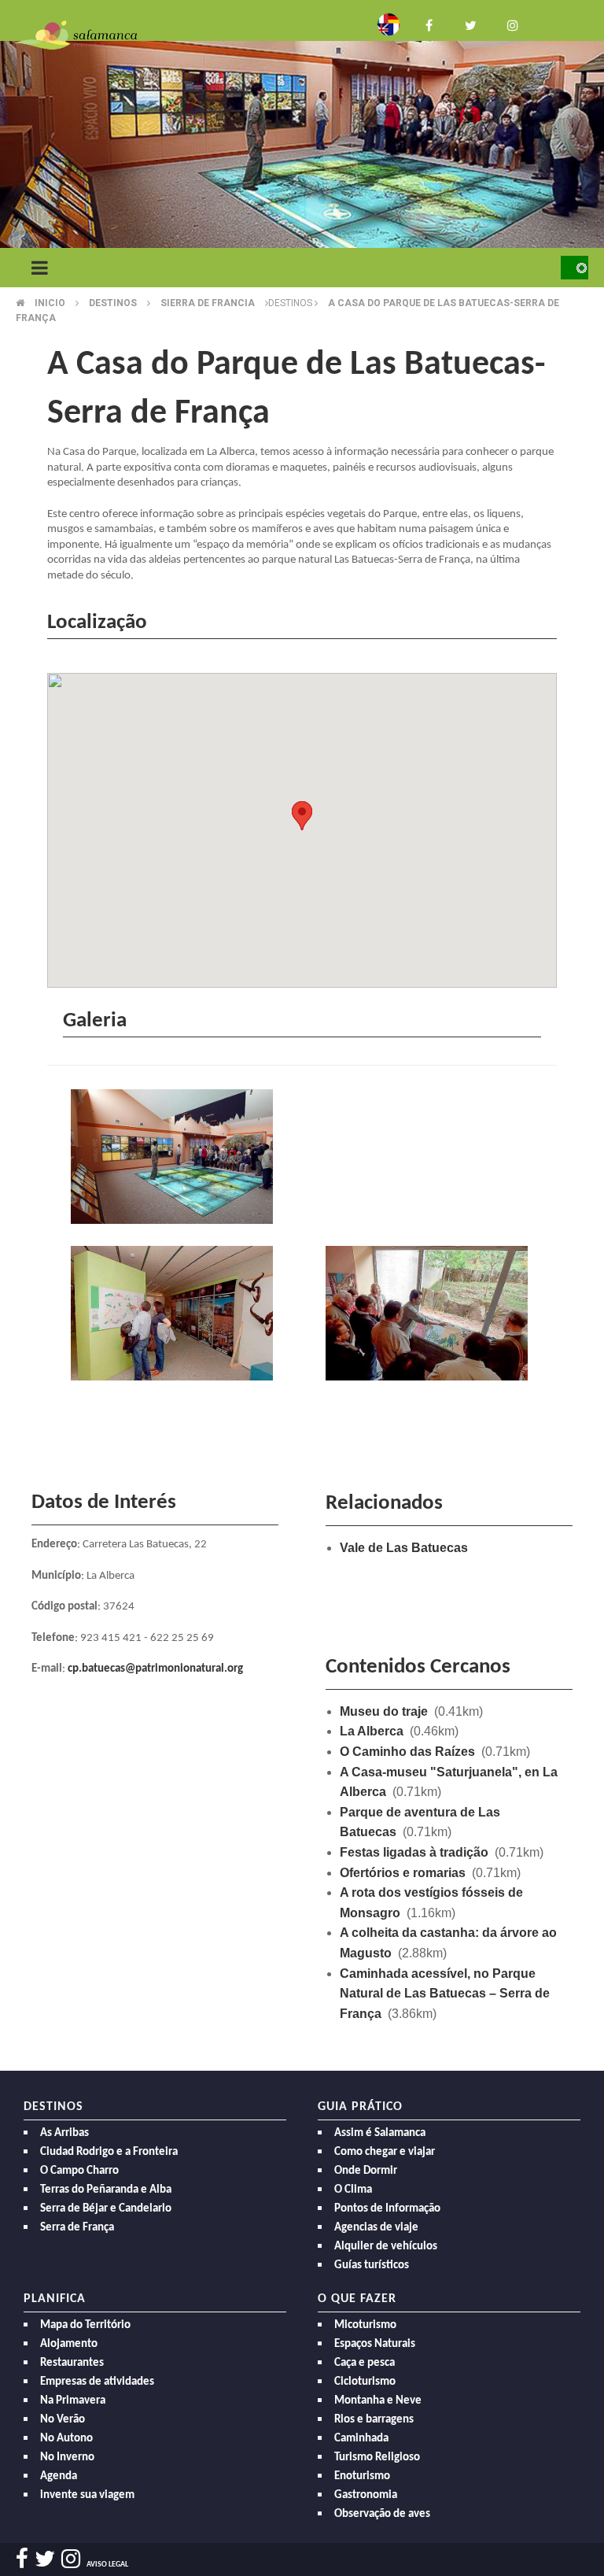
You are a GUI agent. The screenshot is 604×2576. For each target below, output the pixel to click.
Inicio (50, 303)
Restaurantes (72, 2363)
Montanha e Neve (378, 2401)
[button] (302, 816)
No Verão (63, 2420)
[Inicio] (76, 34)
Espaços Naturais (375, 2344)
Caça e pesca (365, 2363)
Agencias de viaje (376, 2228)
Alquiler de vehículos (386, 2247)
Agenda (59, 2476)
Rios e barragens (374, 2420)
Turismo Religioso (377, 2458)
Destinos (113, 303)
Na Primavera (73, 2401)
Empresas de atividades (97, 2382)
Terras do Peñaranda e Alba (106, 2190)
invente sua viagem (87, 2495)
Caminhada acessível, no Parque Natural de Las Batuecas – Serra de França (445, 1994)
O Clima (353, 2190)
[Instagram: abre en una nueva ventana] (511, 24)
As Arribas (64, 2133)
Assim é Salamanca (380, 2133)
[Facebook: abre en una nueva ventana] (429, 24)
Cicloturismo (365, 2382)
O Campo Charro (79, 2171)
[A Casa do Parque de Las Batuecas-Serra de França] (175, 1159)
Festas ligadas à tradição (414, 1852)
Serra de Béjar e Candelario (106, 2209)
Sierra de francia (208, 303)
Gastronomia (366, 2495)
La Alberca (372, 1731)
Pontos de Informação (387, 2209)
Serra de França (77, 2228)
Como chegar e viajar (385, 2152)
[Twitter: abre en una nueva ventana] (470, 24)
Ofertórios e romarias (403, 1873)
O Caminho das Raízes (407, 1752)
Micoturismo (365, 2325)
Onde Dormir (366, 2171)
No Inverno (67, 2458)
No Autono (66, 2439)
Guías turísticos (372, 2266)
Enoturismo (362, 2476)
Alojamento (69, 2344)
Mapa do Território (85, 2325)
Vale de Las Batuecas (404, 1548)
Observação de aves (382, 2514)
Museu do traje (384, 1711)
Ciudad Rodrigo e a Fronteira (109, 2152)
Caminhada (361, 2439)
